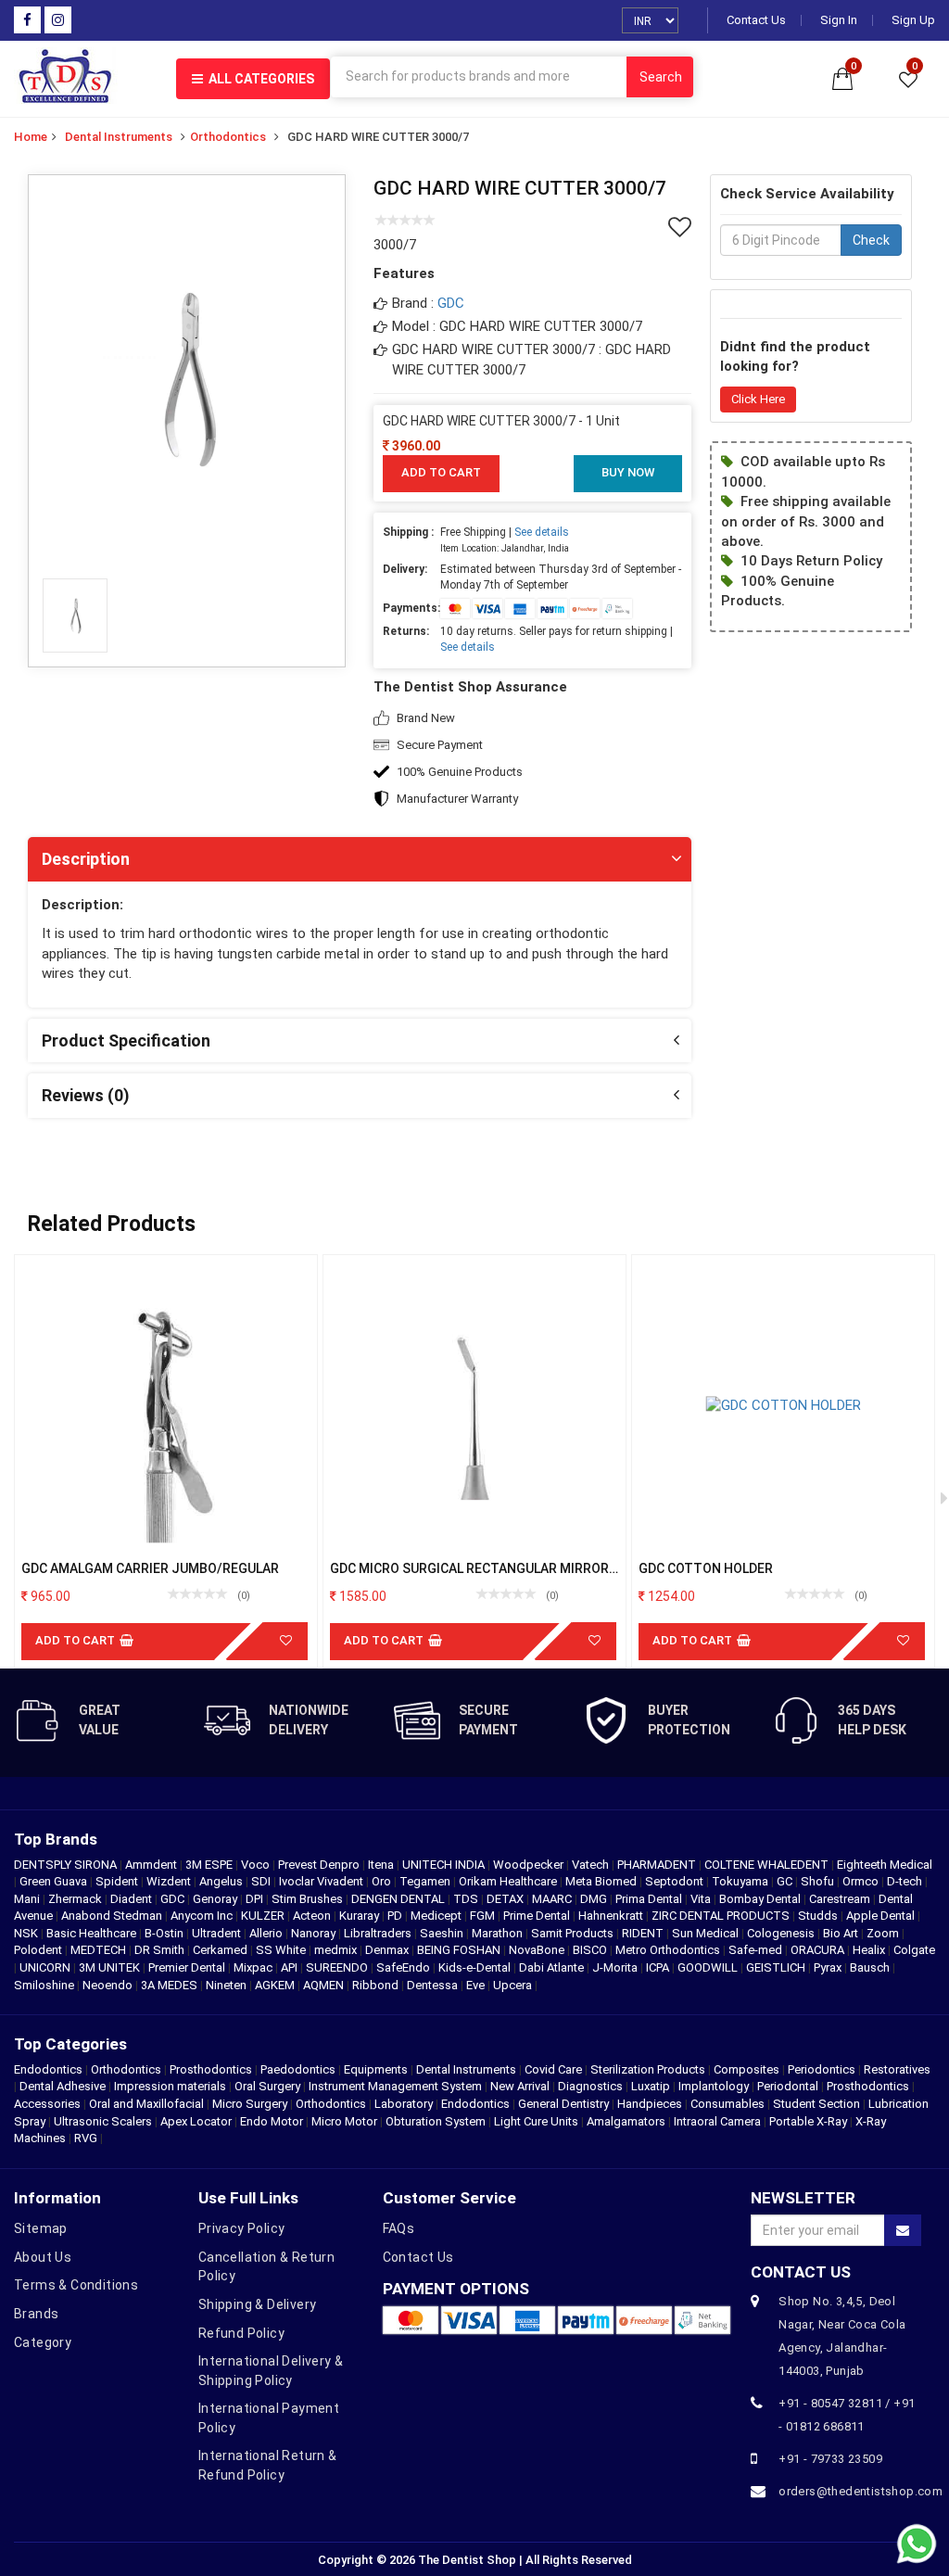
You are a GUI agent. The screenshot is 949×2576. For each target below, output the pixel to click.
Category (43, 2342)
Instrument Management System (395, 2086)
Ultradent (218, 1933)
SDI (262, 1881)
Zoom (884, 1933)
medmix (337, 1950)
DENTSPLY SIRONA (67, 1865)
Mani (28, 1899)
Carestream (841, 1899)
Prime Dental (538, 1916)
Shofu (819, 1881)
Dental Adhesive (63, 2086)
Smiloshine (45, 1985)
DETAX (506, 1899)
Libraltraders (379, 1933)
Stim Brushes (309, 1899)
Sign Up (913, 20)
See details (542, 532)
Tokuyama (741, 1881)
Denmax (388, 1950)
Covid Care (553, 2069)
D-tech (906, 1881)
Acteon (313, 1916)
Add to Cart (441, 472)
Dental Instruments (119, 137)
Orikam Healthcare (509, 1881)
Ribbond (377, 1985)
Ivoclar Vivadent (323, 1881)
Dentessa (434, 1985)
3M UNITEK (111, 1967)
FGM (484, 1916)
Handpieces (650, 2104)
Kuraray (361, 1916)
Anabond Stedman (113, 1916)
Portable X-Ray (808, 2121)
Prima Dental (650, 1899)
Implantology (714, 2086)
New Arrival (520, 2086)
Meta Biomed (602, 1881)
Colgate (914, 1950)
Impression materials (170, 2086)
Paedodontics (298, 2069)
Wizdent (170, 1881)
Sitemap (41, 2228)
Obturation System (436, 2121)
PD (396, 1916)
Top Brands (56, 1839)
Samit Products (574, 1933)
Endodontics (50, 2069)
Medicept (437, 1916)
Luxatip (651, 2086)
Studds (819, 1916)
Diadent (133, 1899)
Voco (257, 1865)
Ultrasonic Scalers (103, 2121)
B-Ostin (165, 1933)
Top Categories (70, 2044)
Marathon (499, 1933)
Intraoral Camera (717, 2121)
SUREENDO (338, 1967)
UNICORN (46, 1967)
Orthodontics (228, 137)
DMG (595, 1899)
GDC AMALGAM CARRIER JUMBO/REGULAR (150, 1568)
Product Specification (126, 1041)
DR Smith (161, 1950)
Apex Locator (196, 2121)
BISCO (591, 1950)
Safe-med (757, 1950)
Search (661, 77)
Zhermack (76, 1899)
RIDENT (644, 1933)
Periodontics (822, 2069)
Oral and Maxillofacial (146, 2104)
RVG (86, 2138)
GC (786, 1881)
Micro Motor (344, 2121)
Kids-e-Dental (476, 1967)
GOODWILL (709, 1967)
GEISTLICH (777, 1967)
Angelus (222, 1881)
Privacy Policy (242, 2228)
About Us (43, 2257)
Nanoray (315, 1933)
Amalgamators (626, 2121)
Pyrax (829, 1967)
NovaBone (538, 1950)
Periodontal (788, 2086)
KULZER (264, 1916)
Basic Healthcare (93, 1933)
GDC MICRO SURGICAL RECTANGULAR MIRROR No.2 (469, 1569)
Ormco (862, 1881)
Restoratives (897, 2069)
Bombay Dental (761, 1899)
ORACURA (819, 1950)
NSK (27, 1933)
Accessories (47, 2104)
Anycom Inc (203, 1916)
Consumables (728, 2104)
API (291, 1967)
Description (86, 859)
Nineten (228, 1985)
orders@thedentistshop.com (850, 2491)
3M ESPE (210, 1865)
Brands (36, 2314)
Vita (702, 1899)
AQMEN (325, 1985)
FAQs (399, 2228)
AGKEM (276, 1985)
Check (871, 240)
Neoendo (109, 1985)
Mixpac (254, 1967)
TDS (467, 1899)
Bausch (871, 1967)
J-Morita (616, 1967)
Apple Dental (882, 1916)
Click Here (758, 399)
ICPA (659, 1967)
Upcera (514, 1985)
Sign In (839, 20)
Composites (747, 2069)
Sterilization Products (648, 2069)
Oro (383, 1881)
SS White (282, 1950)
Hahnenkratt (612, 1916)
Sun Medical (707, 1933)
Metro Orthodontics (669, 1950)
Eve (477, 1985)
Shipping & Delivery (258, 2304)
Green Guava (55, 1881)
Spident (118, 1881)
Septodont (676, 1881)
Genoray (216, 1899)
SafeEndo (405, 1967)
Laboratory (404, 2104)
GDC (451, 303)
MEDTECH (100, 1950)
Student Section (816, 2104)
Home (31, 137)
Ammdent (152, 1865)
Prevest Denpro (320, 1865)
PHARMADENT (658, 1865)
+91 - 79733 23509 (830, 2459)
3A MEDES (171, 1985)
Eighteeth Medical (885, 1865)
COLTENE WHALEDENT (768, 1865)
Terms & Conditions (76, 2285)
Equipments (376, 2069)
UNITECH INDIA (445, 1865)
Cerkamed (221, 1950)
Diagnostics (590, 2086)
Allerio (267, 1933)
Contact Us (756, 20)
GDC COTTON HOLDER (706, 1568)
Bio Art (842, 1933)
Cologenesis (782, 1933)
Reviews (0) (86, 1095)
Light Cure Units (536, 2121)
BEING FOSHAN (460, 1950)
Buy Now (628, 472)
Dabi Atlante (553, 1967)
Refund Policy (241, 2333)
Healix (870, 1950)
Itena (382, 1865)
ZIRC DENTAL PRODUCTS (722, 1916)
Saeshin (443, 1933)
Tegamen (426, 1881)
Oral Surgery (267, 2086)
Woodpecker (530, 1865)
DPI (256, 1899)
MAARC (553, 1899)
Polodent (39, 1950)
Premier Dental (188, 1967)
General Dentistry (563, 2104)
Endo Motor (272, 2121)
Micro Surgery (250, 2104)
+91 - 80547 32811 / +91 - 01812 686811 (847, 2415)
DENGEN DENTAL (399, 1899)
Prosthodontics (211, 2069)
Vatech (592, 1865)
